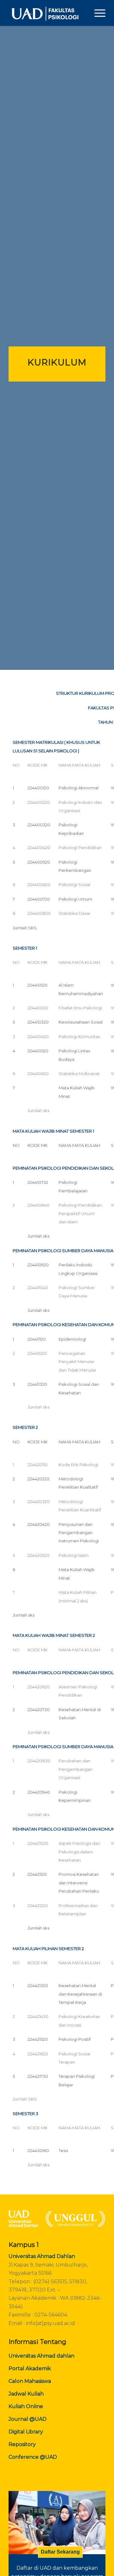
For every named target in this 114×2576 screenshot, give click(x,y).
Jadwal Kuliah (26, 2394)
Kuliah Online (26, 2406)
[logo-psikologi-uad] (47, 13)
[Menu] (97, 13)
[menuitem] (97, 13)
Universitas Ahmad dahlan (41, 2356)
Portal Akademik (30, 2368)
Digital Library (26, 2432)
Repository (22, 2444)
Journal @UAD (28, 2419)
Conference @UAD (33, 2457)
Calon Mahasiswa (30, 2381)
